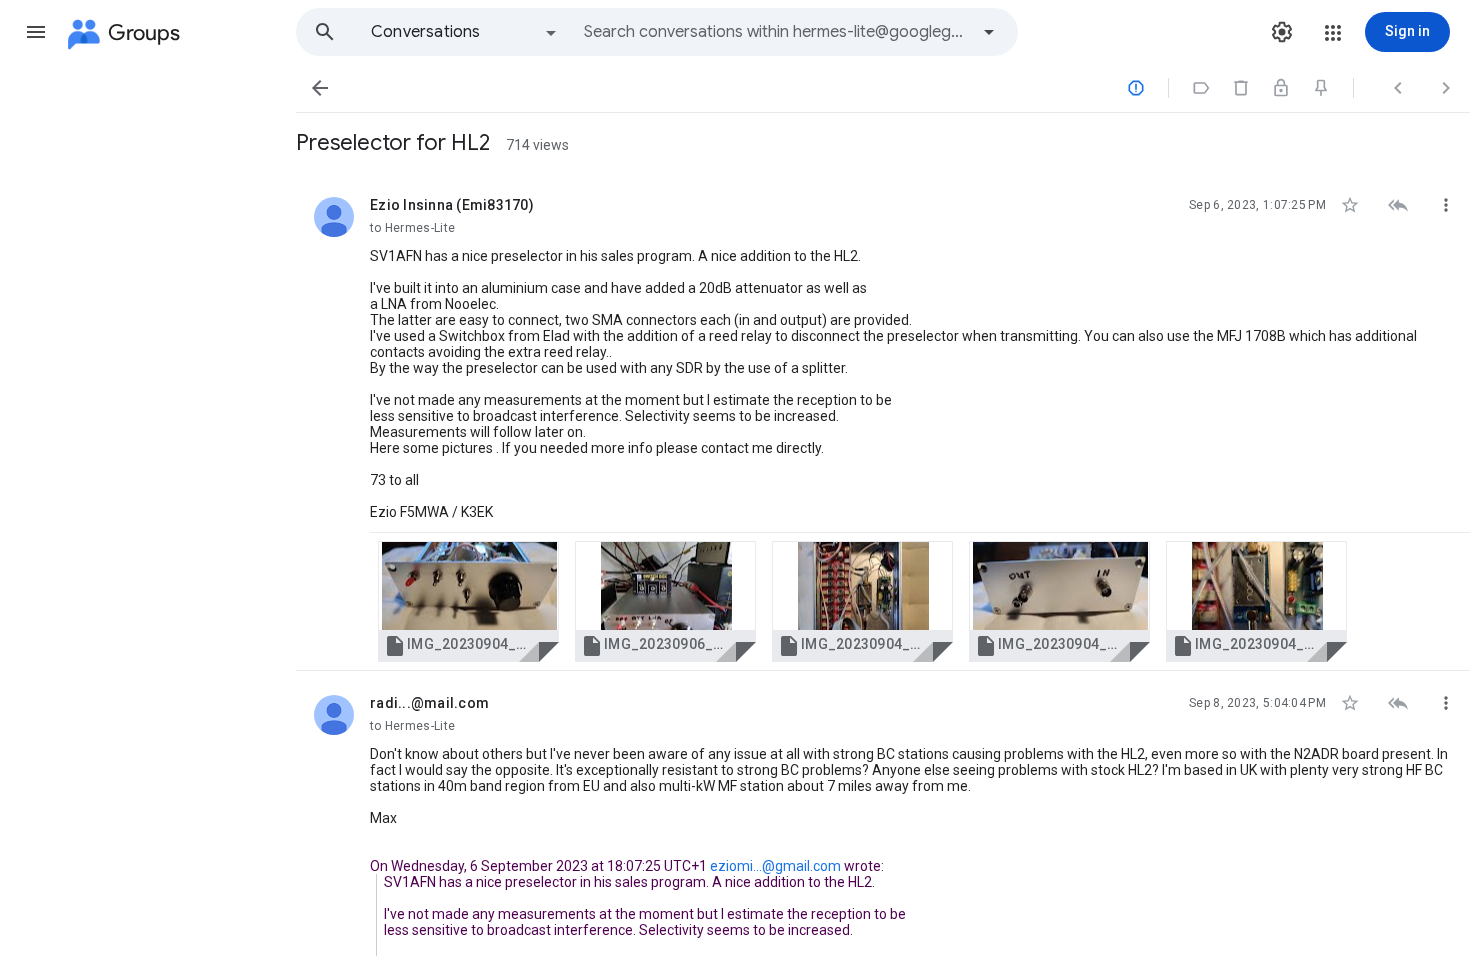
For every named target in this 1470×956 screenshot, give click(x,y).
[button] (36, 32)
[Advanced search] (989, 32)
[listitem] (883, 422)
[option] (465, 32)
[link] (468, 601)
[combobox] (776, 32)
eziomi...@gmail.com (775, 866)
